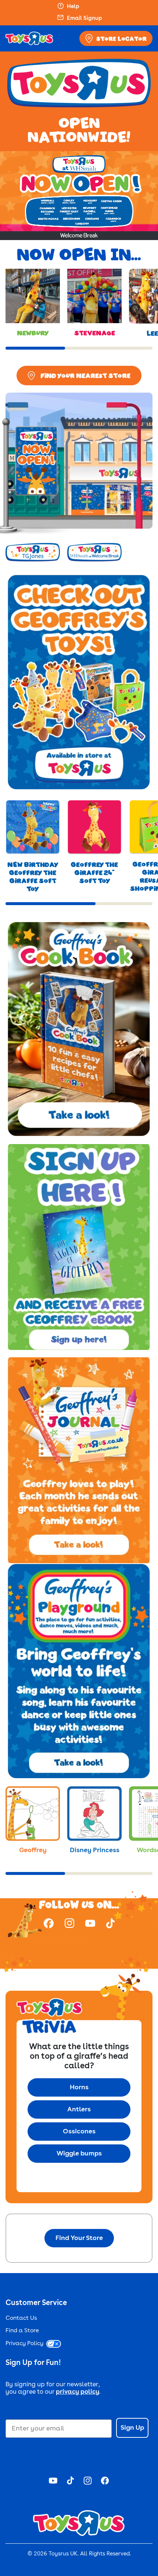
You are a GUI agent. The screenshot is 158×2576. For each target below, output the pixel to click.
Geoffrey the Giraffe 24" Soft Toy (94, 872)
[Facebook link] (49, 1925)
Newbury (33, 333)
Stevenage (95, 333)
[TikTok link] (110, 1925)
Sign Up (132, 2428)
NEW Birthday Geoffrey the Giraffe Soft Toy (33, 876)
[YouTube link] (90, 1925)
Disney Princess (95, 1850)
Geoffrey (33, 1850)
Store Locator (121, 39)
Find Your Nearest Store (85, 375)
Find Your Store (79, 2238)
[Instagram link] (69, 1924)
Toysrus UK (63, 2554)
